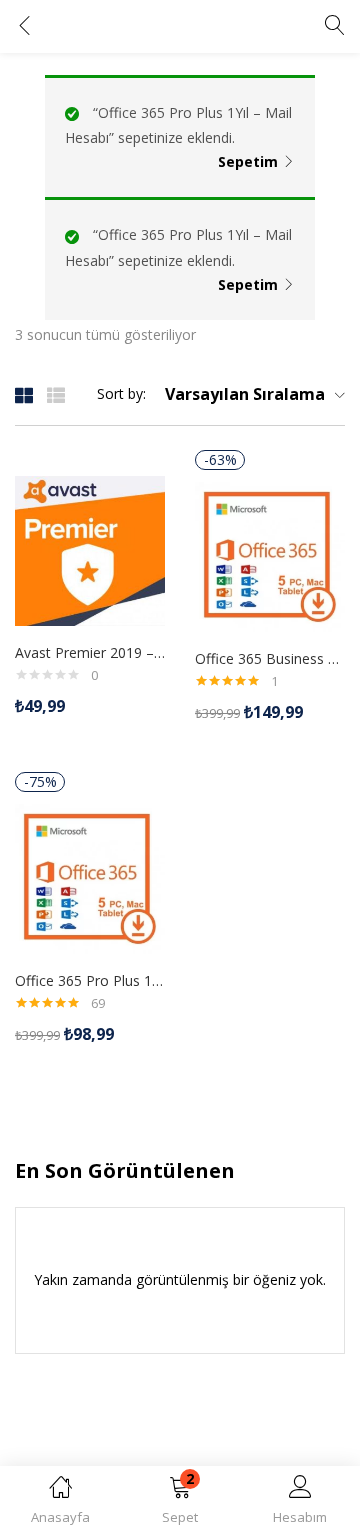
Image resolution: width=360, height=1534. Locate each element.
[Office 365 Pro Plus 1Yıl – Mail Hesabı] (90, 876)
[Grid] (24, 394)
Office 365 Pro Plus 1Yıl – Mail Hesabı (90, 980)
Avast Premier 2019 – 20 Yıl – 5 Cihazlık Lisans (90, 652)
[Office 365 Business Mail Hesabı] (270, 554)
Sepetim (248, 161)
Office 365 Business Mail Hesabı (270, 658)
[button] (180, 1503)
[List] (56, 394)
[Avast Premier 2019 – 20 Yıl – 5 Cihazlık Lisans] (90, 548)
